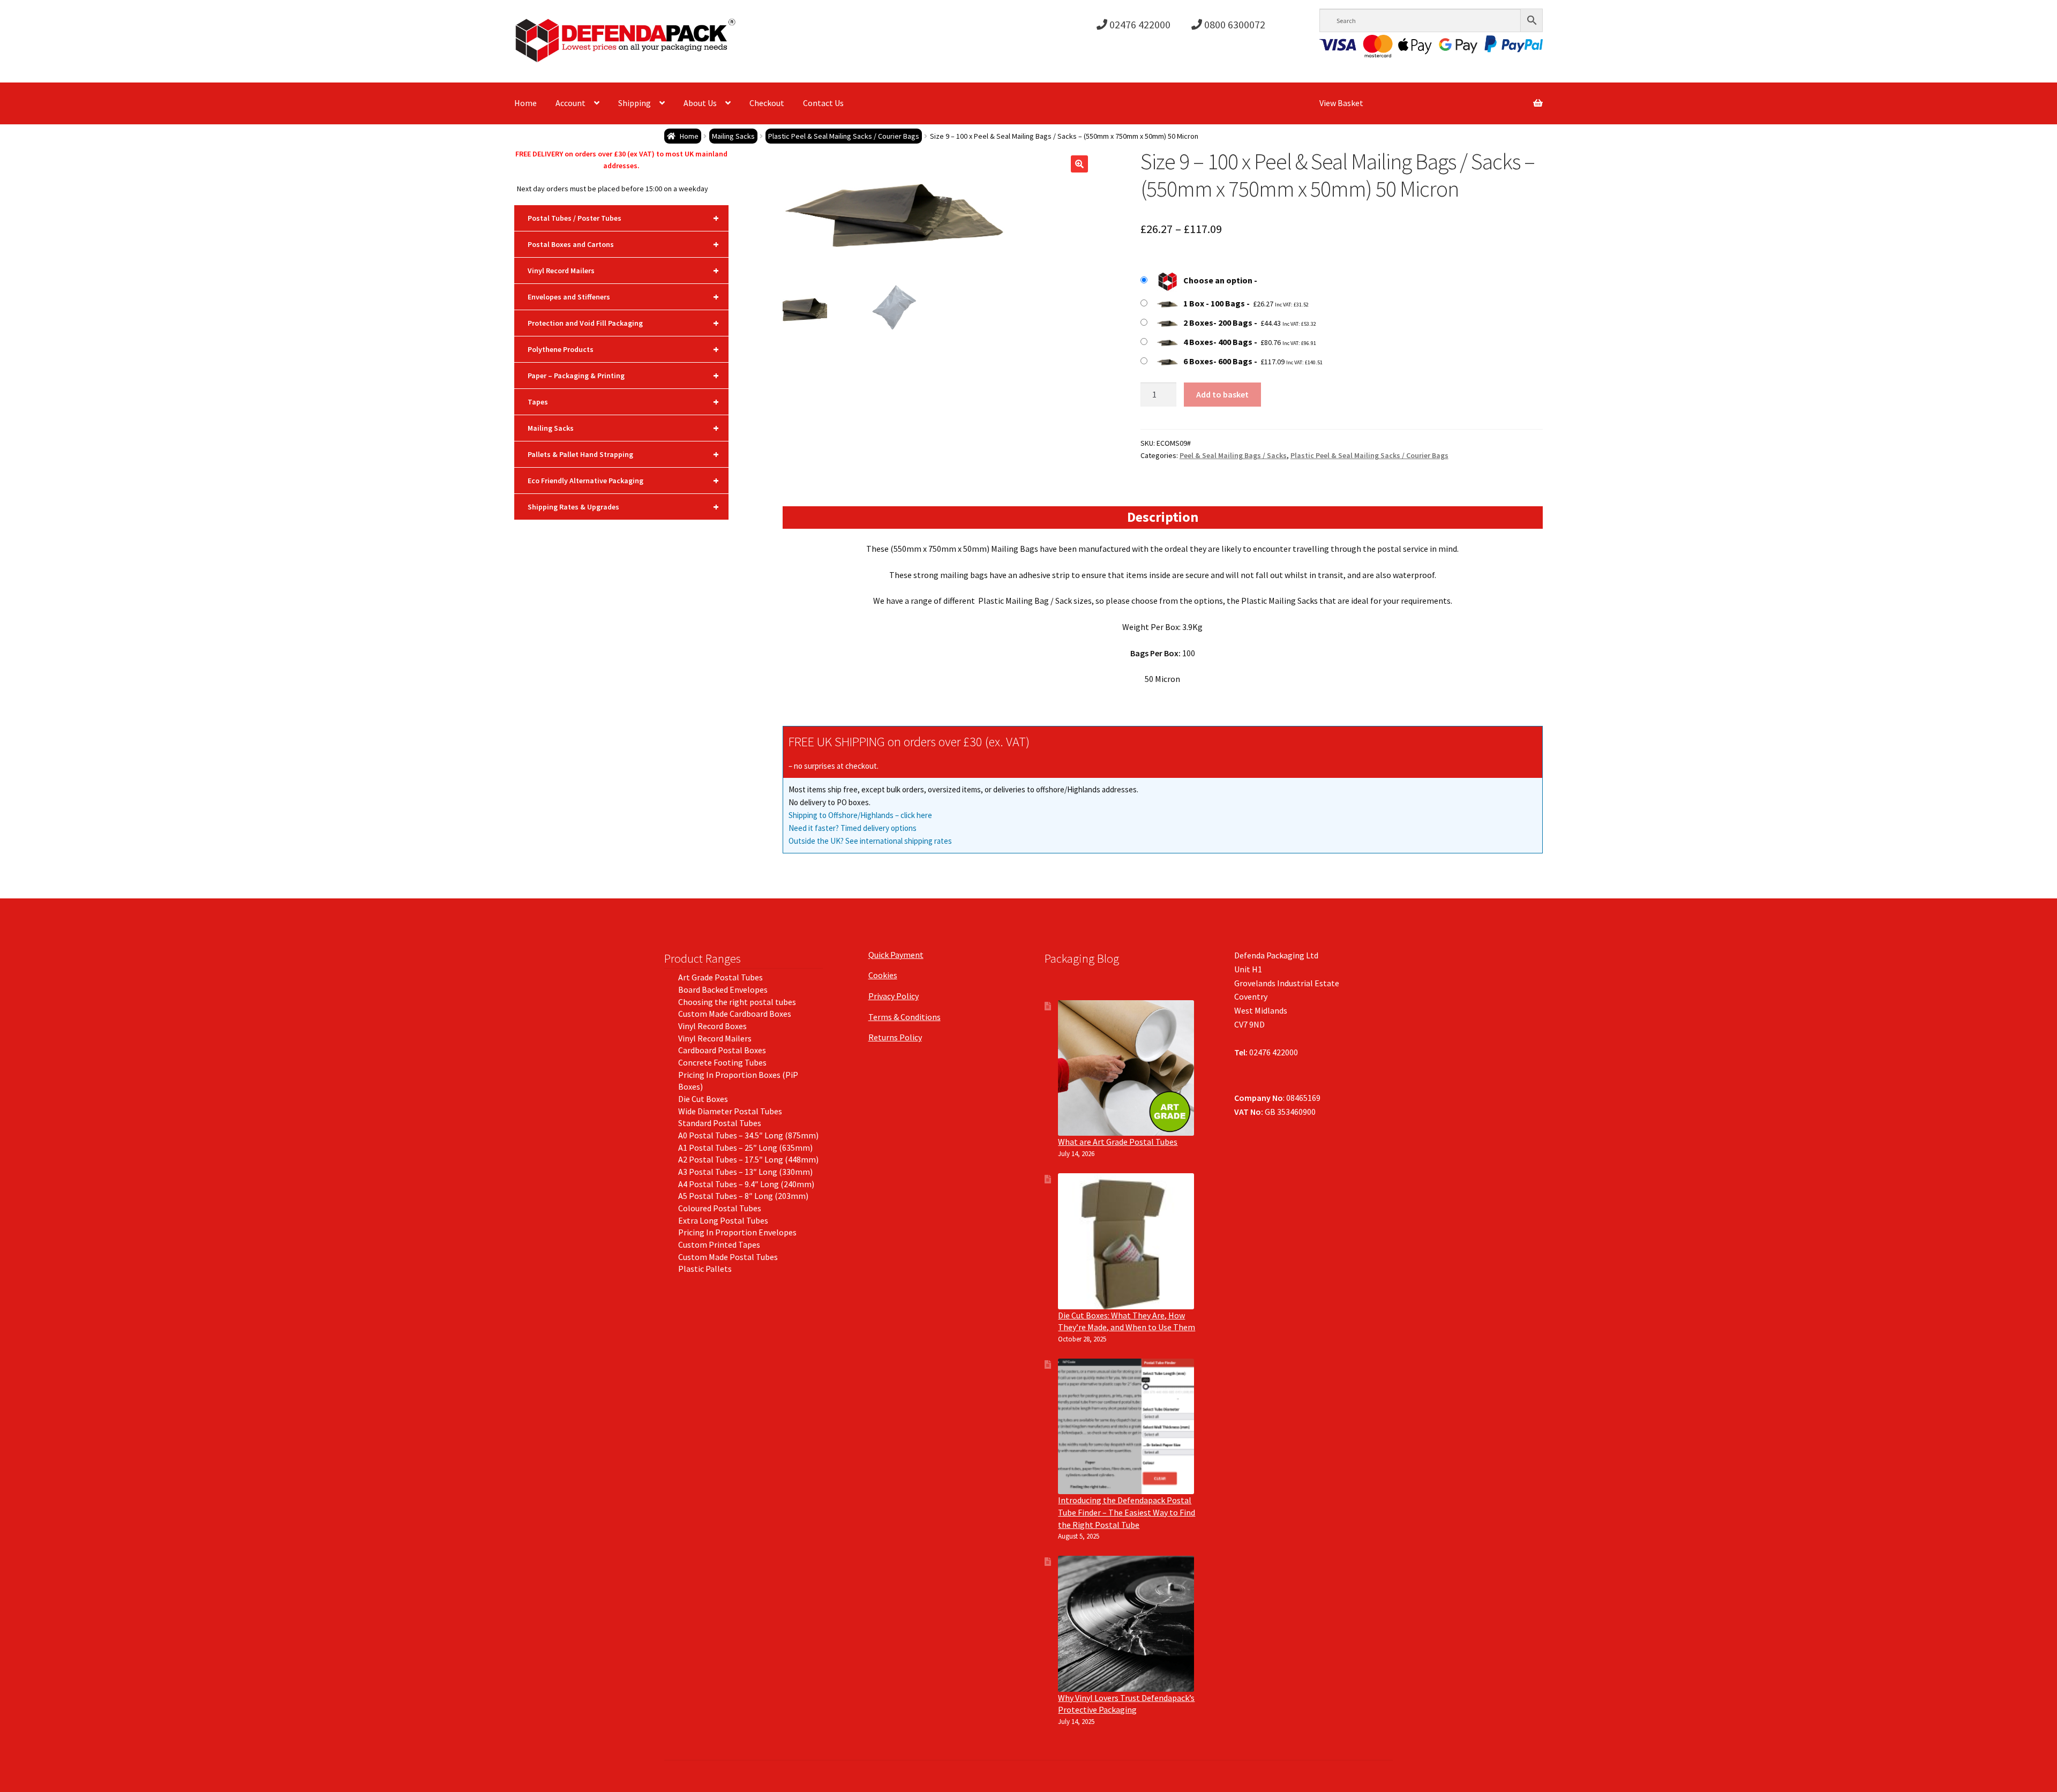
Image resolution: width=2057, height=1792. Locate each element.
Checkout (767, 103)
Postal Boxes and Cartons (623, 244)
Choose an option (1218, 280)
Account (570, 103)
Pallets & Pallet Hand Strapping (623, 454)
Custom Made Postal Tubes (728, 1257)
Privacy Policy (894, 996)
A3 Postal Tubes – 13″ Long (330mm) (745, 1172)
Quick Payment (896, 955)
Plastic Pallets (705, 1269)
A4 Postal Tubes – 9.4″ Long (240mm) (746, 1184)
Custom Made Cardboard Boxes (735, 1014)
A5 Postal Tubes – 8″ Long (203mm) (743, 1196)
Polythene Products (623, 349)
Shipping (635, 103)
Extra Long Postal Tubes (723, 1220)
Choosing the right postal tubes (737, 1002)
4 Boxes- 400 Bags (1218, 342)
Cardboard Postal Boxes (722, 1050)
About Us (700, 103)
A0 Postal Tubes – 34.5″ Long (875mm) (748, 1135)
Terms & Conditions (904, 1017)
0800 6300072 (1234, 24)
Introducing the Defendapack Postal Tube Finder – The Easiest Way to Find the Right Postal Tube (1127, 1512)
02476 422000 (1139, 24)
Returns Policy (895, 1037)
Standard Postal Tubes (720, 1123)
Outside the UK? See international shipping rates (870, 841)
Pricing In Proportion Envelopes (737, 1232)
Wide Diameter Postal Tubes (730, 1111)
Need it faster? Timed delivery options (853, 828)
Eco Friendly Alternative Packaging (623, 480)
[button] (1079, 164)
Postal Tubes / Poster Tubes (623, 218)
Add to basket (1222, 394)
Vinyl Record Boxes (712, 1026)
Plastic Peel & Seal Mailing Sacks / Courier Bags (844, 136)
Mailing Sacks (733, 136)
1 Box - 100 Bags (1214, 303)
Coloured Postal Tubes (720, 1208)
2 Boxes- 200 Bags (1218, 323)
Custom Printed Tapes (719, 1244)
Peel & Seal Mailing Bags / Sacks (1233, 455)
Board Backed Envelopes (723, 989)
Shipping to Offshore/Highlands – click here (860, 815)
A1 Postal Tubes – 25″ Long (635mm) (745, 1148)
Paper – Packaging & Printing (623, 375)
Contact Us (823, 103)
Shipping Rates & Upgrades (623, 507)
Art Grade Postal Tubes (720, 977)
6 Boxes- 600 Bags (1218, 361)
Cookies (883, 975)
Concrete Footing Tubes (722, 1062)
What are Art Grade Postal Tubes (1118, 1142)
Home (525, 103)
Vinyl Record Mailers (623, 270)
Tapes (623, 402)
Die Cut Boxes (703, 1099)
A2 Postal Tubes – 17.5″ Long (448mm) (748, 1159)
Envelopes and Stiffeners (623, 297)
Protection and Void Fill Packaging (623, 323)
